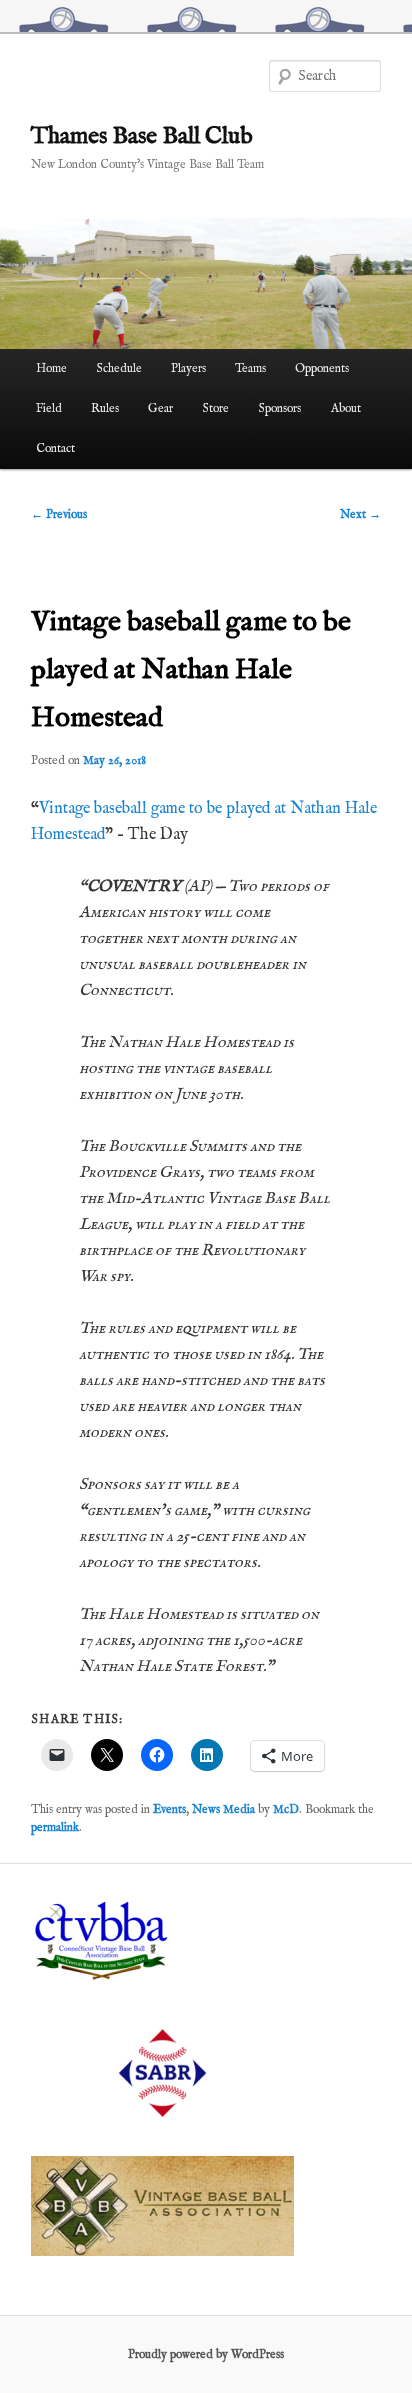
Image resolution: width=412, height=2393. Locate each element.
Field (49, 408)
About (346, 408)
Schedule (119, 368)
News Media (223, 1809)
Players (188, 368)
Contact (55, 448)
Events (169, 1809)
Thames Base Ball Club (142, 136)
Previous (59, 514)
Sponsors (279, 408)
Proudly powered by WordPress (206, 2354)
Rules (105, 408)
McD (286, 1809)
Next (360, 514)
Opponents (322, 368)
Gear (160, 408)
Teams (250, 368)
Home (51, 368)
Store (215, 408)
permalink (55, 1827)
